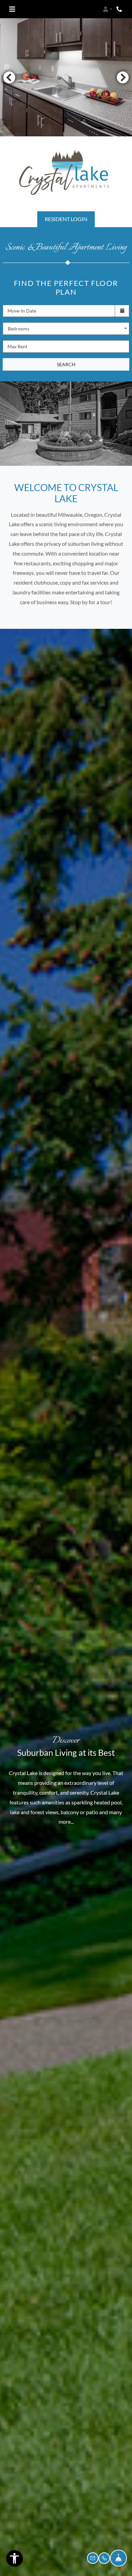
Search (66, 364)
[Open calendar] (122, 311)
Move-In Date (22, 311)
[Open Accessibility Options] (15, 2560)
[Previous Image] (9, 77)
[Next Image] (123, 77)
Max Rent (17, 346)
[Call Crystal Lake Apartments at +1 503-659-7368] (120, 9)
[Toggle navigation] (12, 9)
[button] (108, 9)
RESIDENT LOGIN (66, 219)
